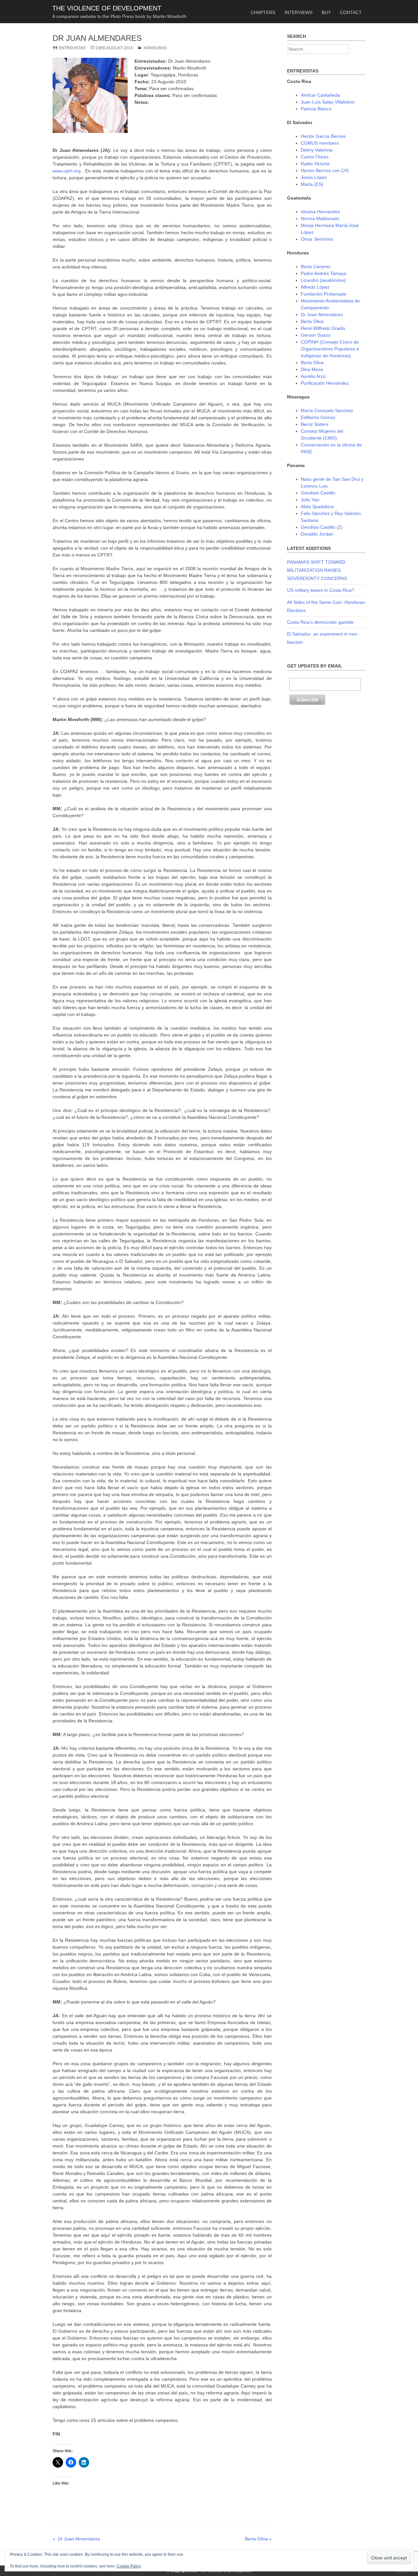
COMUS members (320, 143)
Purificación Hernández (325, 383)
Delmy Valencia (317, 150)
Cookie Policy (129, 2566)
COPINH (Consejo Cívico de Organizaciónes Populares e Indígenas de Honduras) (330, 349)
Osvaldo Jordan (317, 534)
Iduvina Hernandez (320, 212)
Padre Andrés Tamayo (324, 273)
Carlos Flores (315, 157)
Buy (326, 12)
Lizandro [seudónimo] (323, 280)
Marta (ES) (312, 184)
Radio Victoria (315, 164)
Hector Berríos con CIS (325, 170)
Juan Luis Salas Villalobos (328, 102)
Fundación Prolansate (323, 294)
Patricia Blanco (316, 109)
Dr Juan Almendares (322, 314)
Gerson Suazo (316, 335)
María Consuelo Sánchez (327, 411)
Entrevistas (72, 48)
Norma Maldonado (320, 218)
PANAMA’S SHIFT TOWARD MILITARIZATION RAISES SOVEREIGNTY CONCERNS (317, 570)
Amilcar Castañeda (320, 95)
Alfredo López (315, 287)
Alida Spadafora (317, 507)
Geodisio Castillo (318, 493)
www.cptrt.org (67, 171)
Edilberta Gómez (318, 417)
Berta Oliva (312, 321)
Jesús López (314, 177)
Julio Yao (310, 500)
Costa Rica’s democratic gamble (320, 622)
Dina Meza (312, 369)
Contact (351, 12)
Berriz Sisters (314, 424)
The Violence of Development (107, 8)
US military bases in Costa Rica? (321, 590)
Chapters (263, 12)
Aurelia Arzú (313, 376)
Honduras (155, 48)
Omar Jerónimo (317, 239)
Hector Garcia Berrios (323, 136)
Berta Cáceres (316, 266)
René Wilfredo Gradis (323, 328)
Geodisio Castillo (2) (322, 527)
